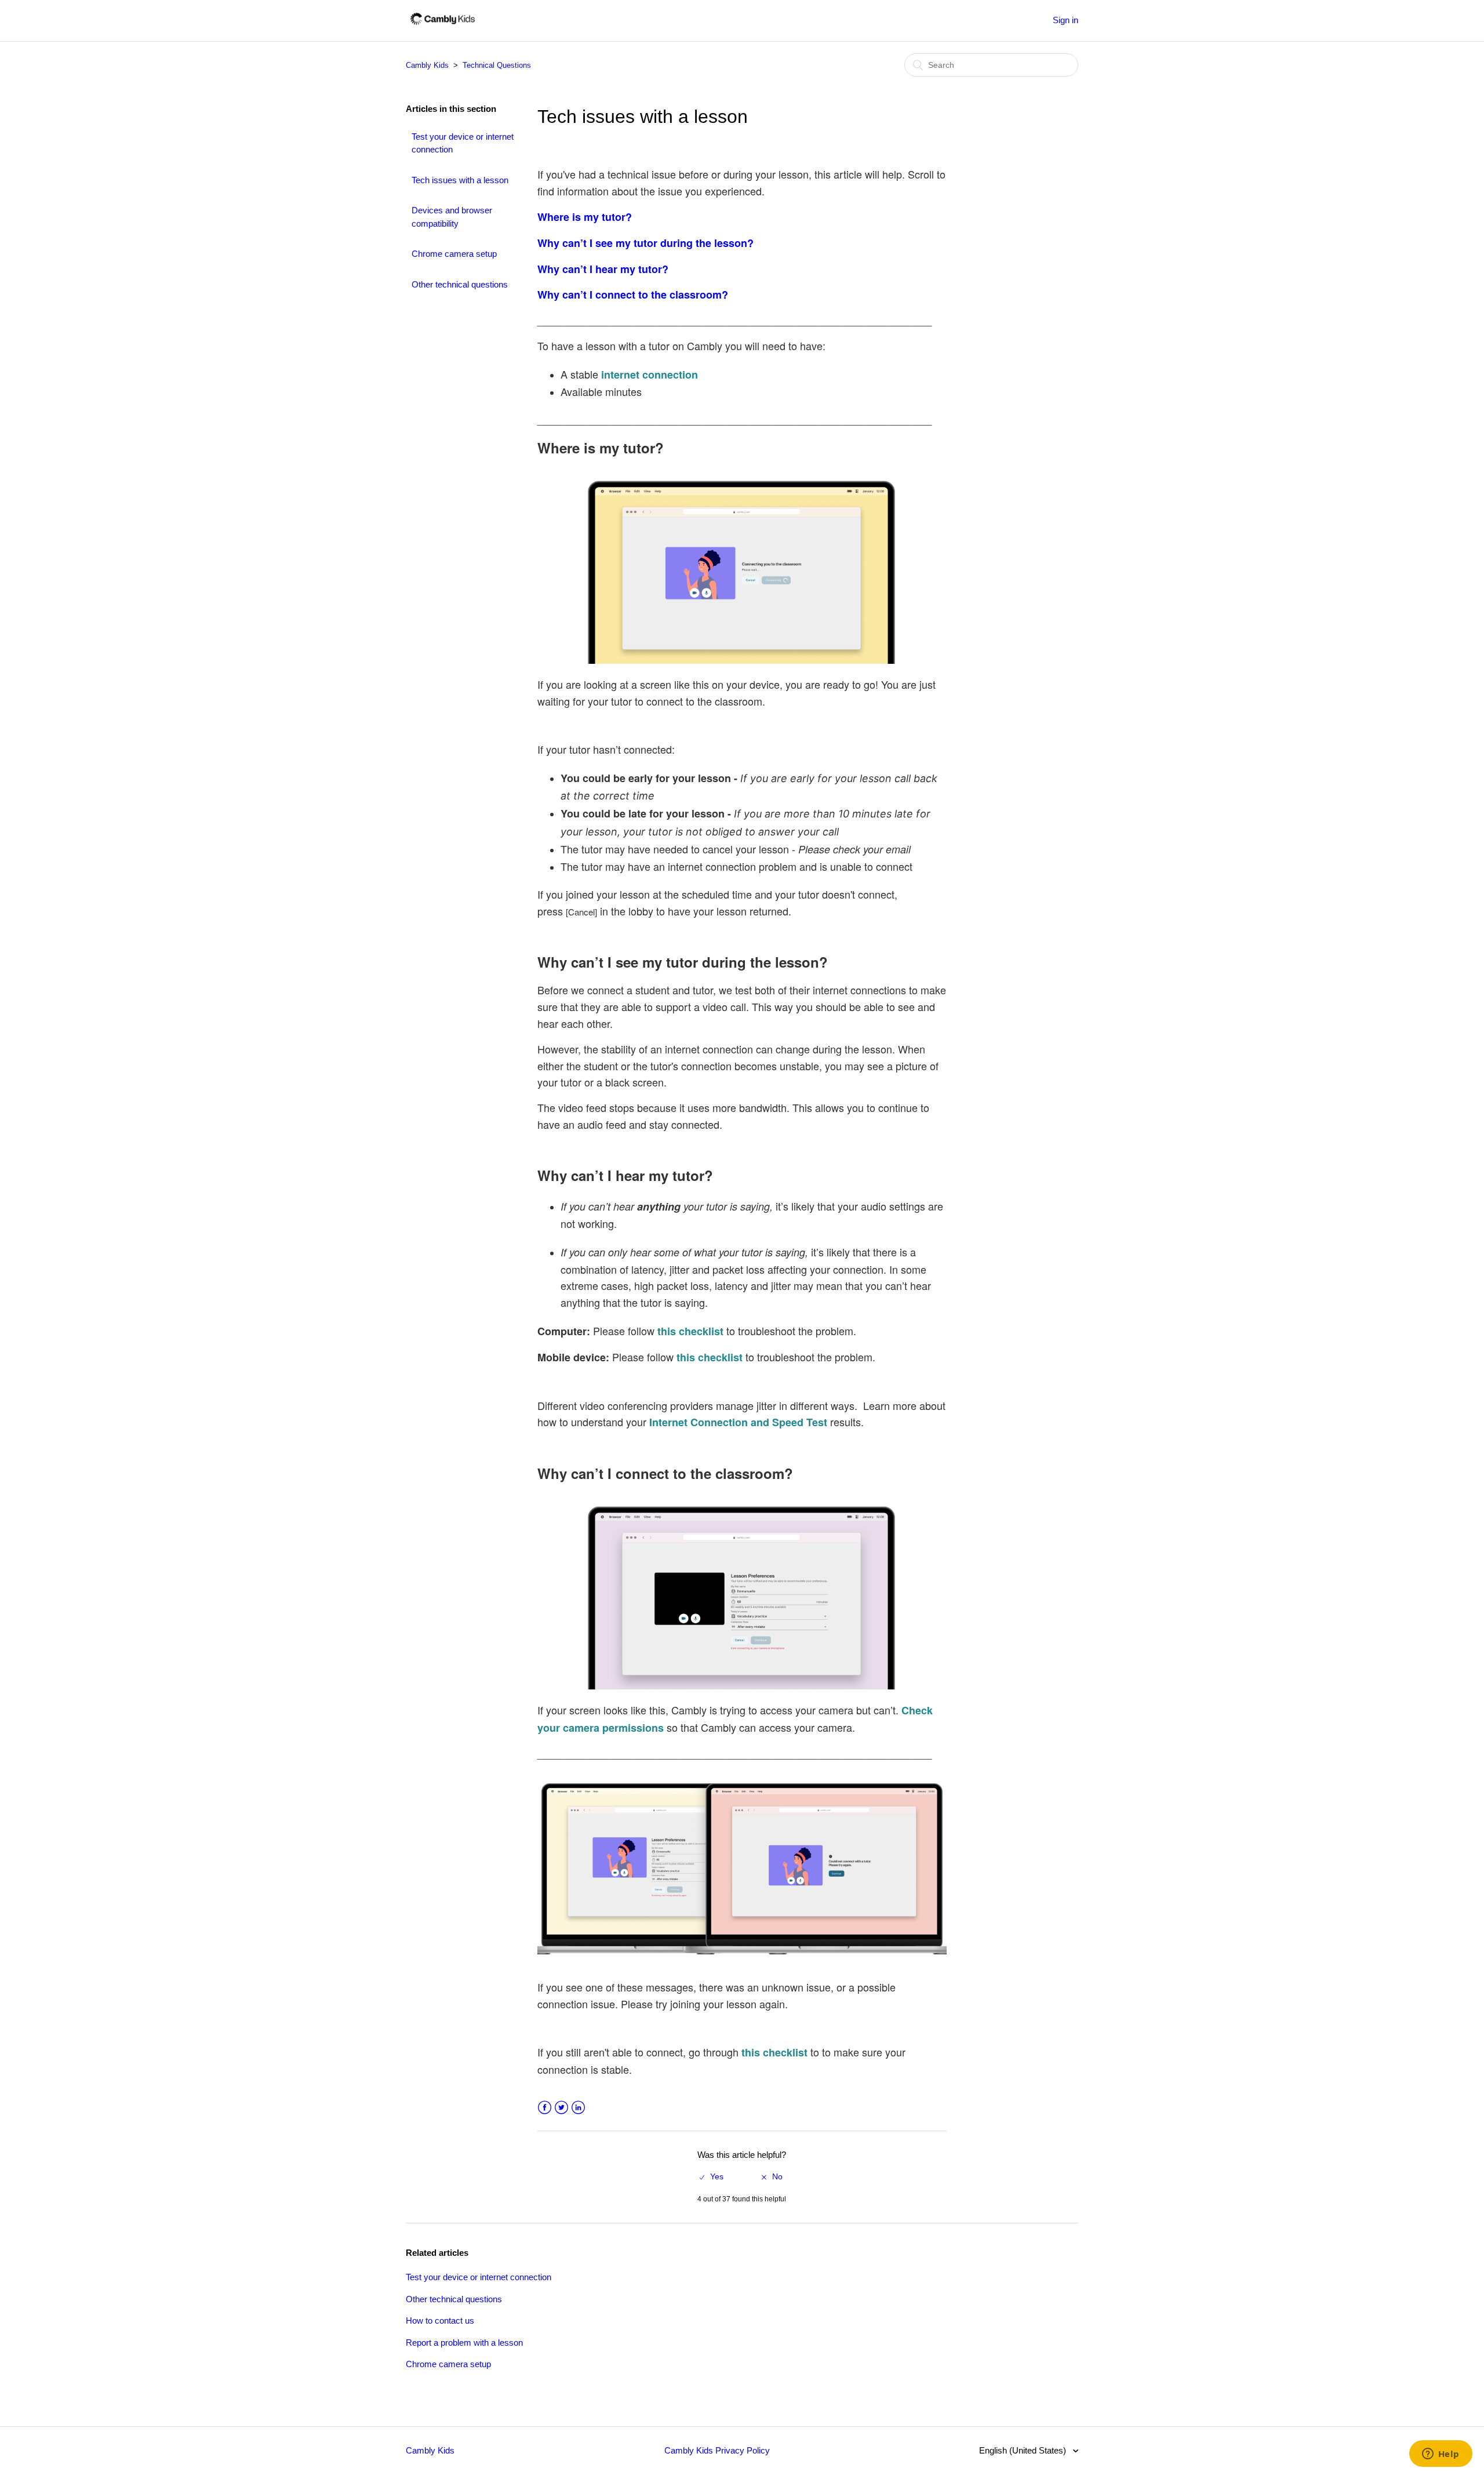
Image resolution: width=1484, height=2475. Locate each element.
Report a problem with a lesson (464, 2343)
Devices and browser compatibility (452, 217)
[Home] (443, 26)
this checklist (690, 1331)
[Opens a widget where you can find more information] (1441, 2455)
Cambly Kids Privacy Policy (717, 2450)
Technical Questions (497, 65)
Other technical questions (460, 284)
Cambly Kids (427, 65)
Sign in (1065, 20)
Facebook (545, 2108)
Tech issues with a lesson (460, 180)
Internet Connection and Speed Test (738, 1422)
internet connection (650, 375)
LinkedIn (578, 2108)
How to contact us (440, 2320)
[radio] (712, 2177)
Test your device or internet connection (463, 143)
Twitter (561, 2108)
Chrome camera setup (454, 254)
